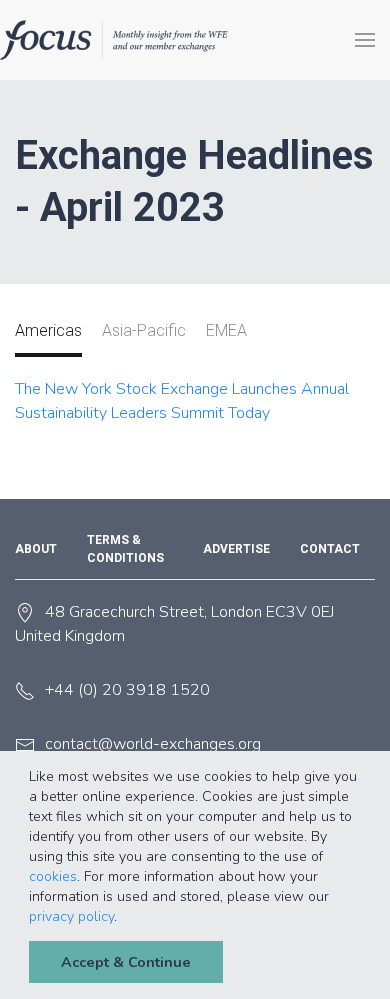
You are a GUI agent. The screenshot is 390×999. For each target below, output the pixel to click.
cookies (53, 876)
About (36, 549)
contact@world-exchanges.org (153, 744)
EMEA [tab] (226, 330)
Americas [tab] (48, 330)
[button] (124, 918)
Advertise (236, 549)
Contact (330, 549)
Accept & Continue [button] (126, 962)
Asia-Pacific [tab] (144, 330)
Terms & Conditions (125, 549)
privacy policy (71, 916)
